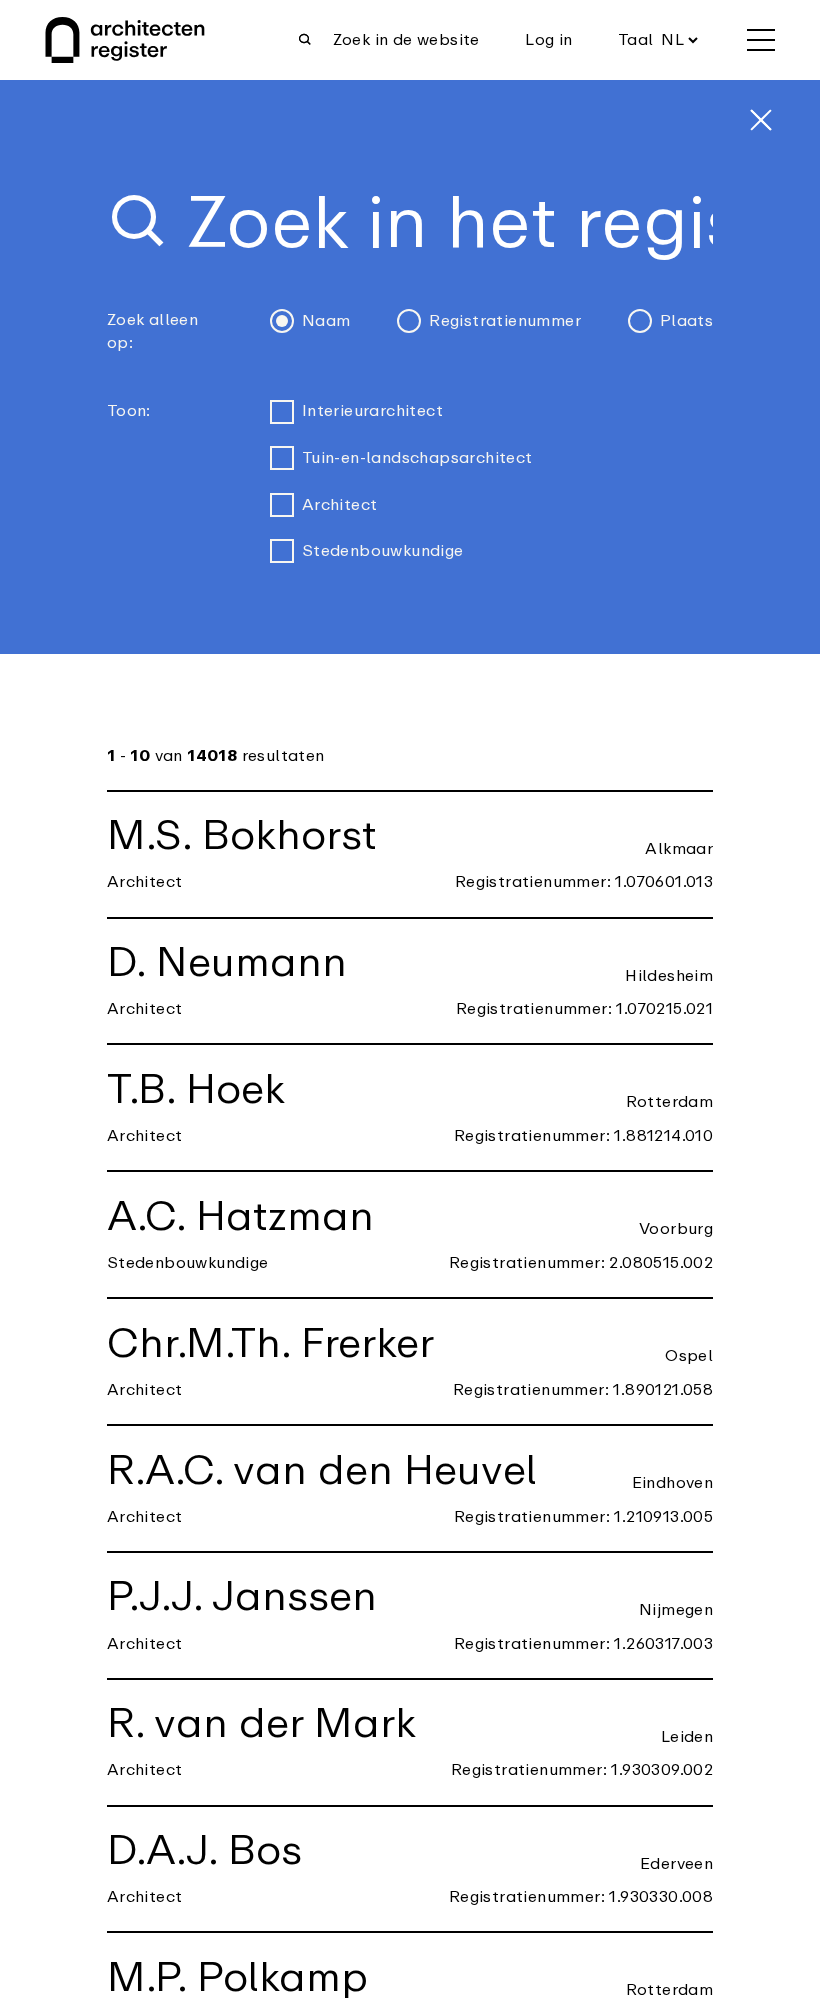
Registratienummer (505, 321)
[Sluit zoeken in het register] (761, 120)
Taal (636, 40)
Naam (326, 321)
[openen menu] (761, 40)
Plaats (686, 321)
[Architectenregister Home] (125, 40)
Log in (548, 40)
